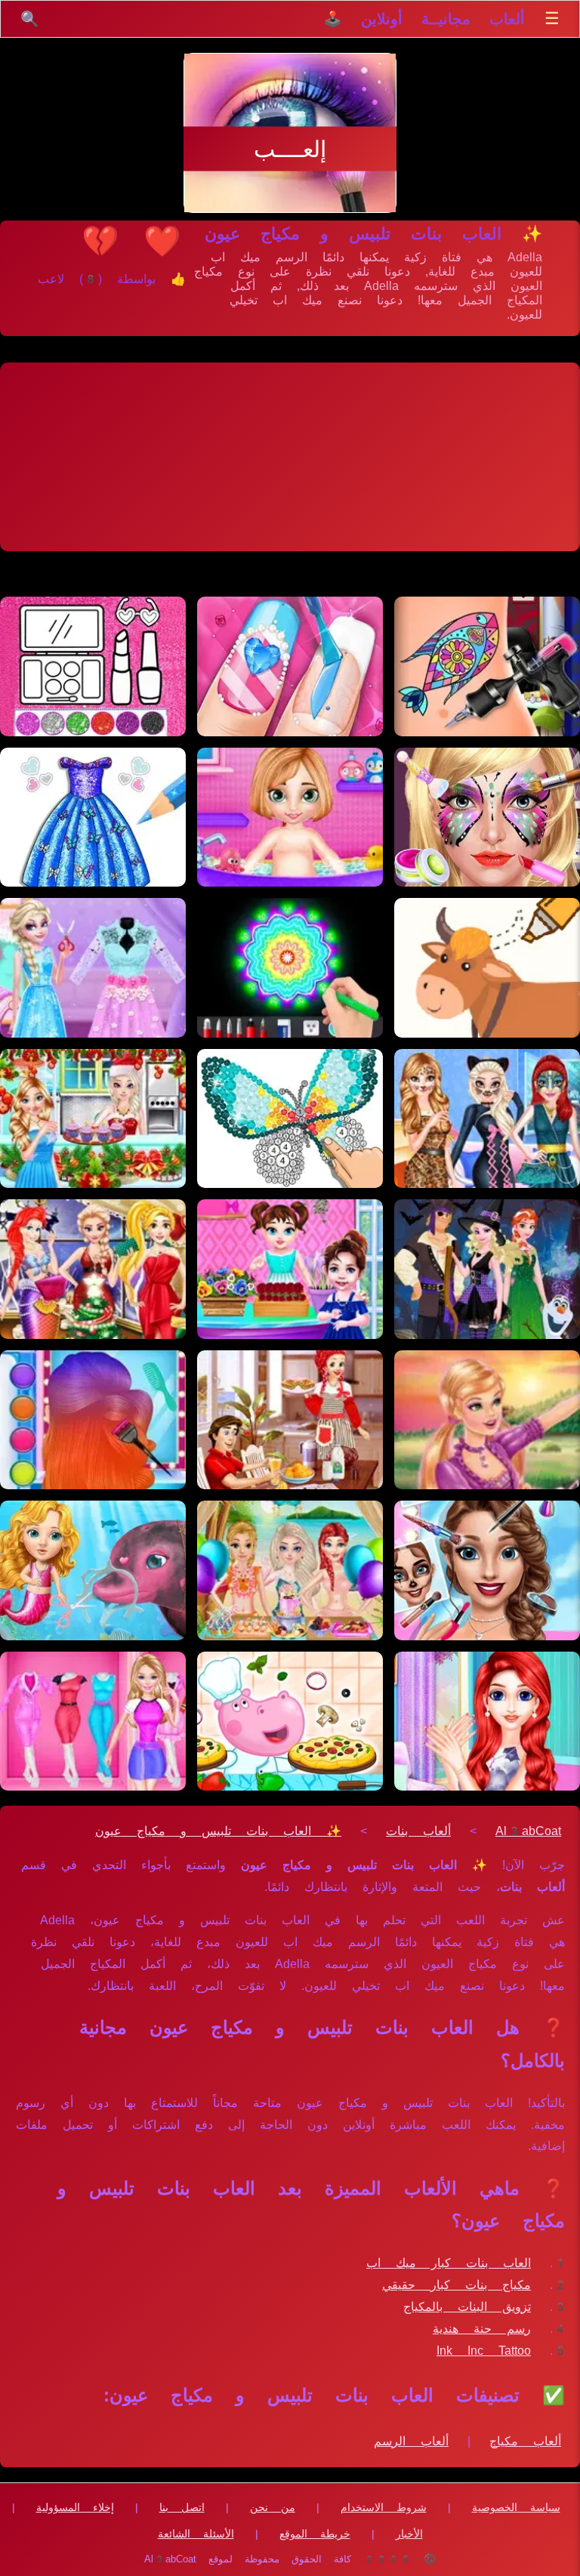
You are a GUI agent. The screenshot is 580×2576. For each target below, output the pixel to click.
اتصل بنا (182, 2507)
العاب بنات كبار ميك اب (449, 2263)
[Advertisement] (290, 457)
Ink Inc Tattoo (484, 2351)
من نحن (273, 2507)
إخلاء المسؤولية (75, 2507)
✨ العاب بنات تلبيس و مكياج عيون (218, 1831)
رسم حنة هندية (482, 2329)
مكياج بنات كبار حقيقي (457, 2285)
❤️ (162, 241)
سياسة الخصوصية (516, 2507)
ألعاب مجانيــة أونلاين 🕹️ (424, 19)
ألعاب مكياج (525, 2441)
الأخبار (409, 2534)
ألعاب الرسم (411, 2441)
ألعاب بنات (418, 1831)
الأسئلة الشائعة (196, 2534)
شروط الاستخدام (384, 2507)
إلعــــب (290, 149)
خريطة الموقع (315, 2534)
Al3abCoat (528, 1831)
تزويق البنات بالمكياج (467, 2307)
